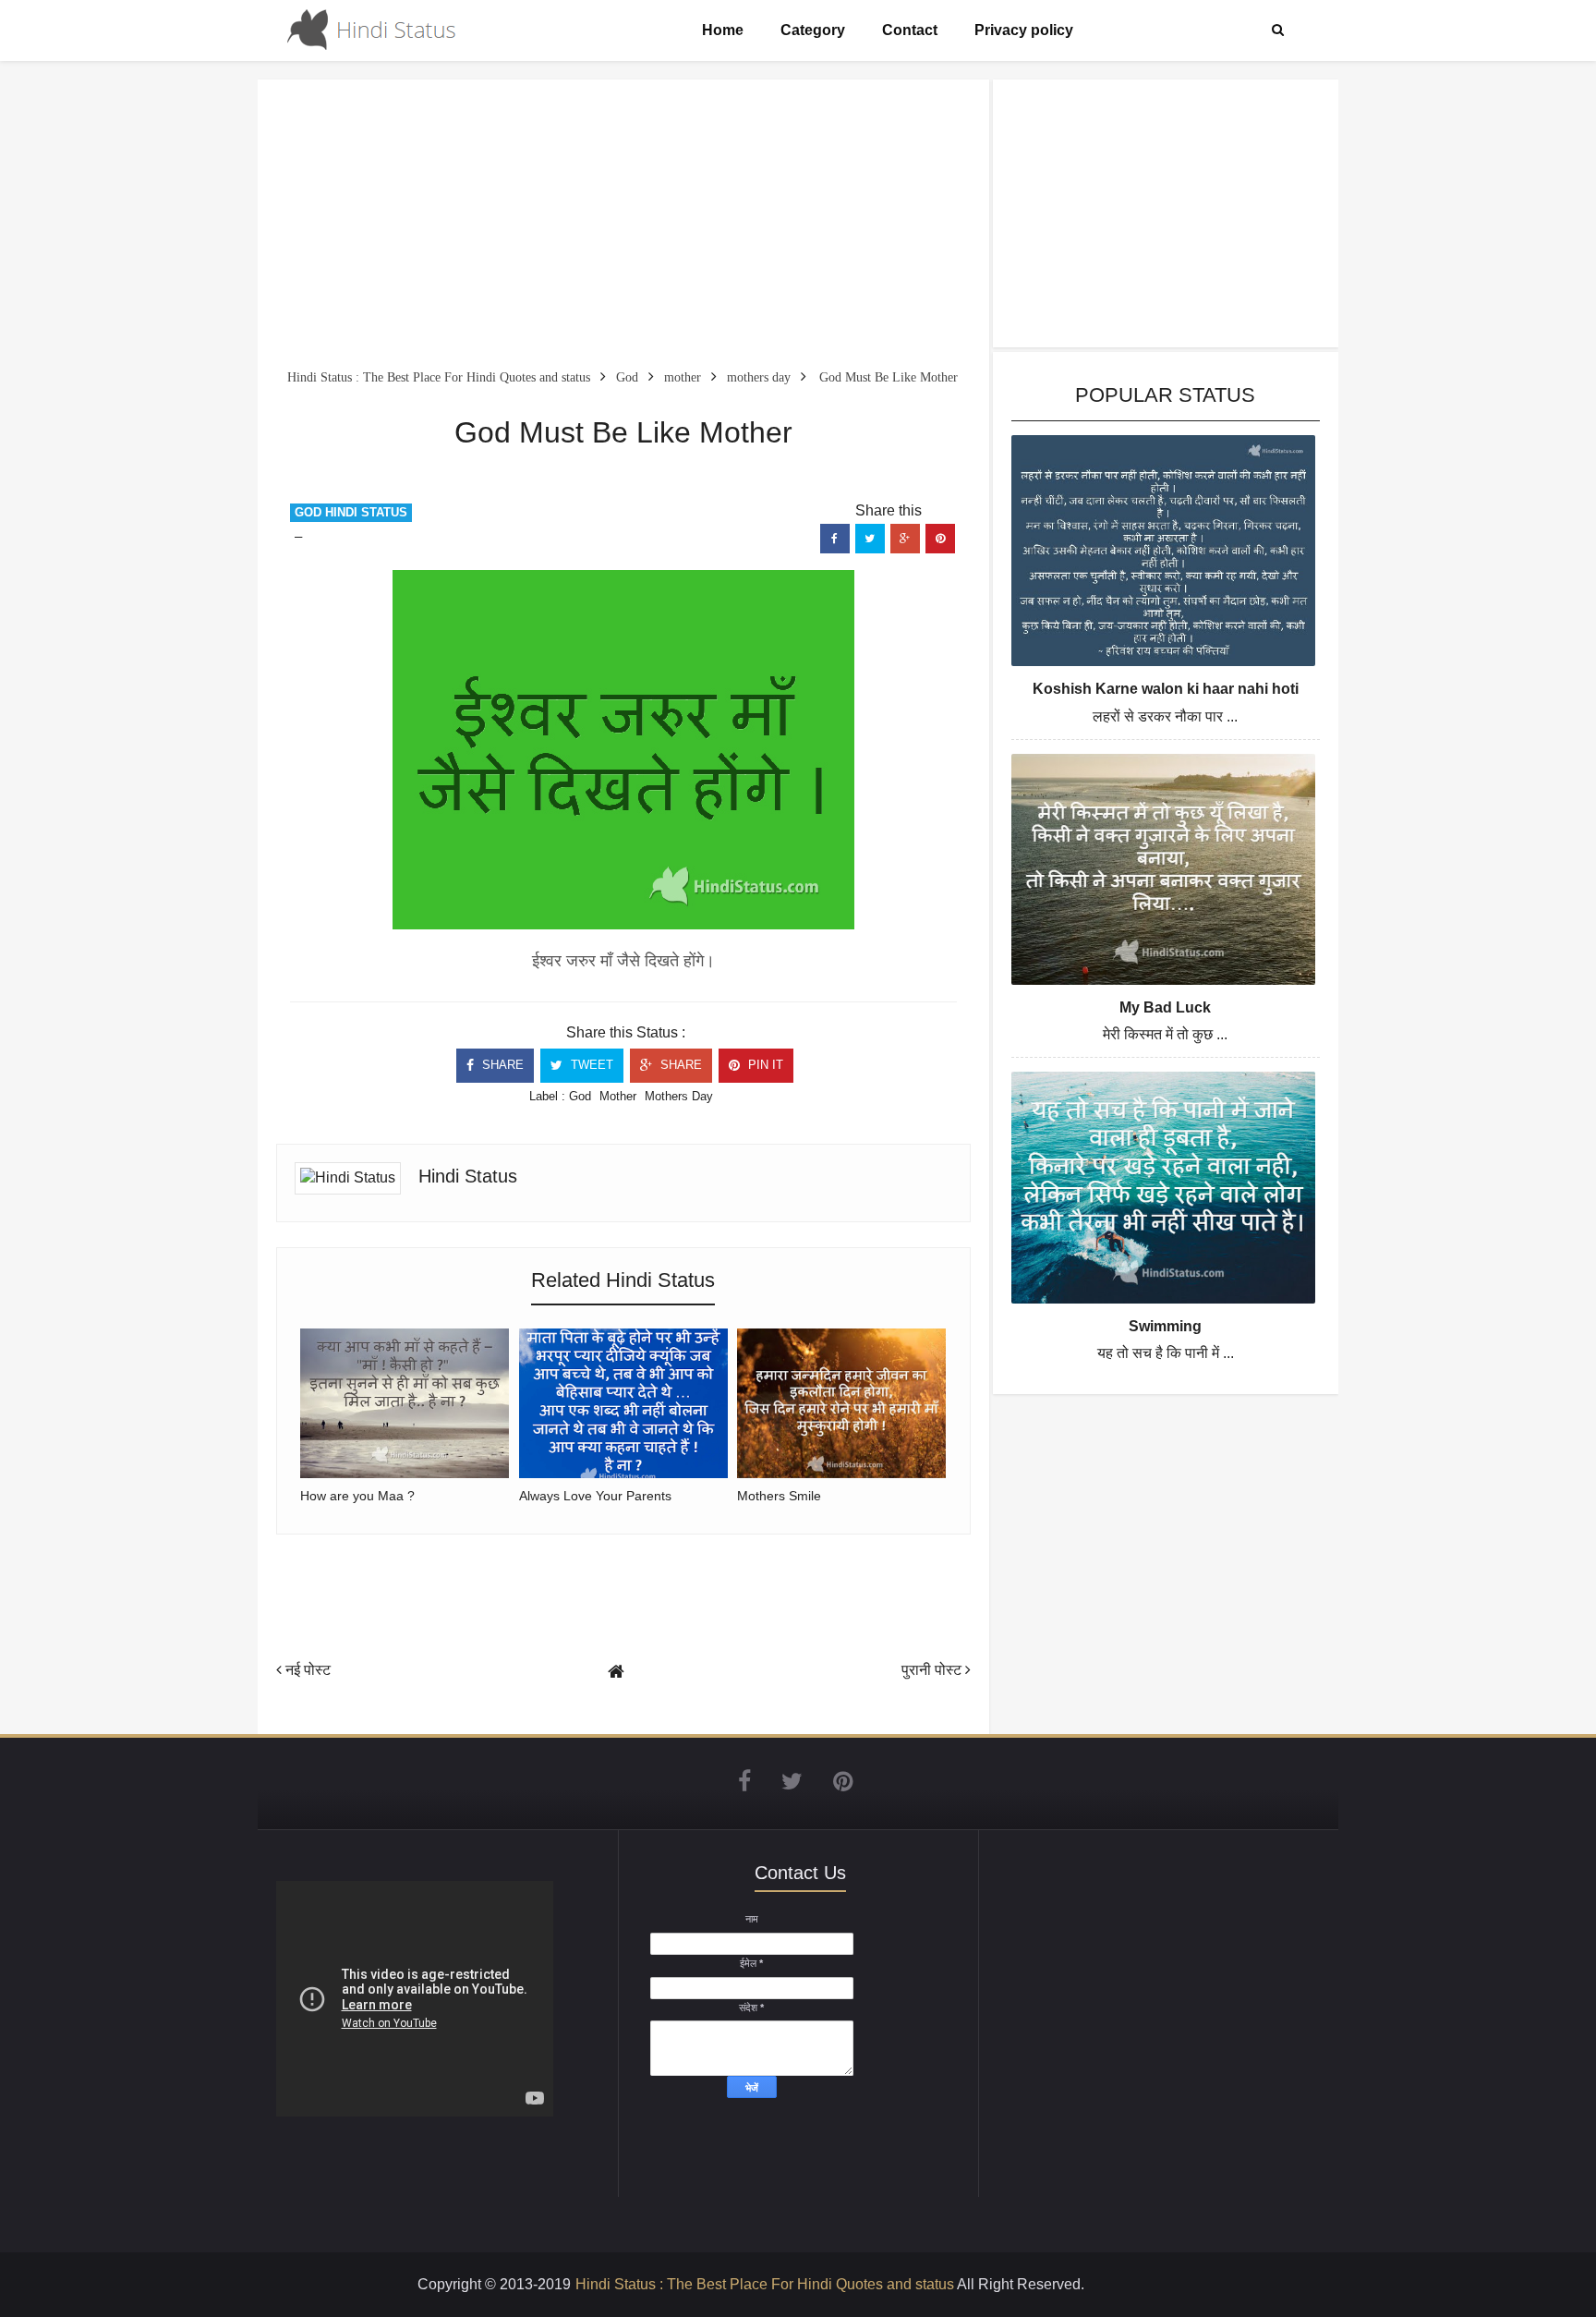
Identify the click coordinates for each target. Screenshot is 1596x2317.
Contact (910, 30)
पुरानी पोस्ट (933, 1670)
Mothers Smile (779, 1496)
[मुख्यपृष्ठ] (616, 1672)
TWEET (590, 1065)
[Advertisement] (623, 227)
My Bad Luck (1165, 1007)
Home (723, 30)
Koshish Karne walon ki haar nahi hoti (1166, 689)
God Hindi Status (351, 512)
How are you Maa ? (357, 1496)
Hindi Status (468, 1176)
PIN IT (764, 1065)
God (580, 1096)
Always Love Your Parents (595, 1496)
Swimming (1165, 1326)
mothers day (679, 1096)
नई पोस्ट (306, 1670)
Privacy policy (1024, 30)
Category (813, 30)
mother (618, 1096)
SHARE (501, 1065)
